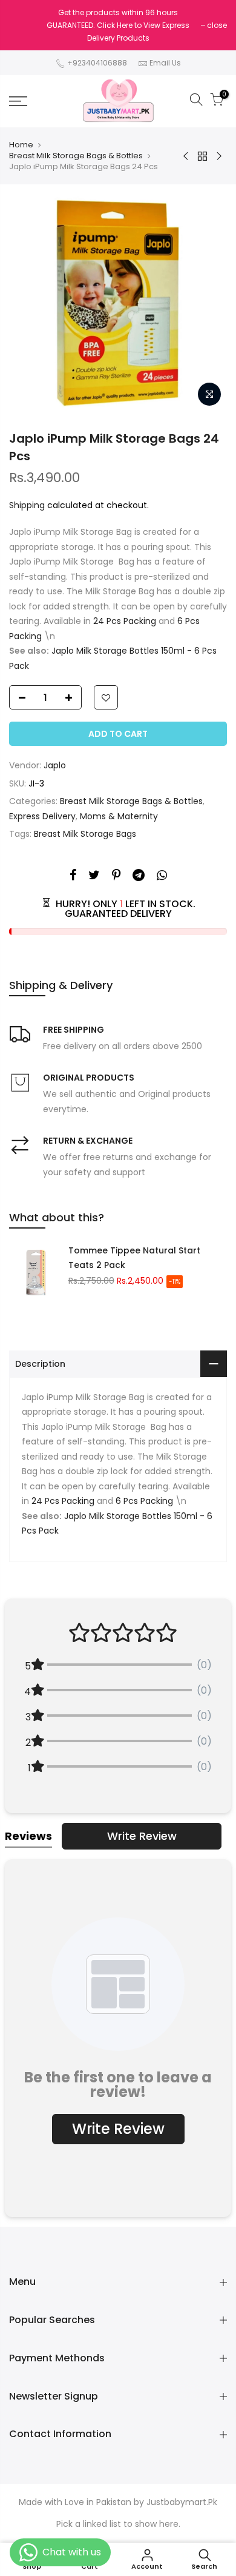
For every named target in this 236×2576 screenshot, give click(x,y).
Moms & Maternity (119, 816)
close (217, 25)
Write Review (142, 1836)
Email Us (165, 63)
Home (21, 145)
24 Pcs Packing (125, 621)
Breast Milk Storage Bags (85, 834)
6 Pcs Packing (144, 1501)
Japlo (55, 765)
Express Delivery (42, 816)
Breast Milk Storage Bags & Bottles (76, 156)
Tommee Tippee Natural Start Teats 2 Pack (134, 1258)
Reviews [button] (28, 1836)
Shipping (27, 505)
